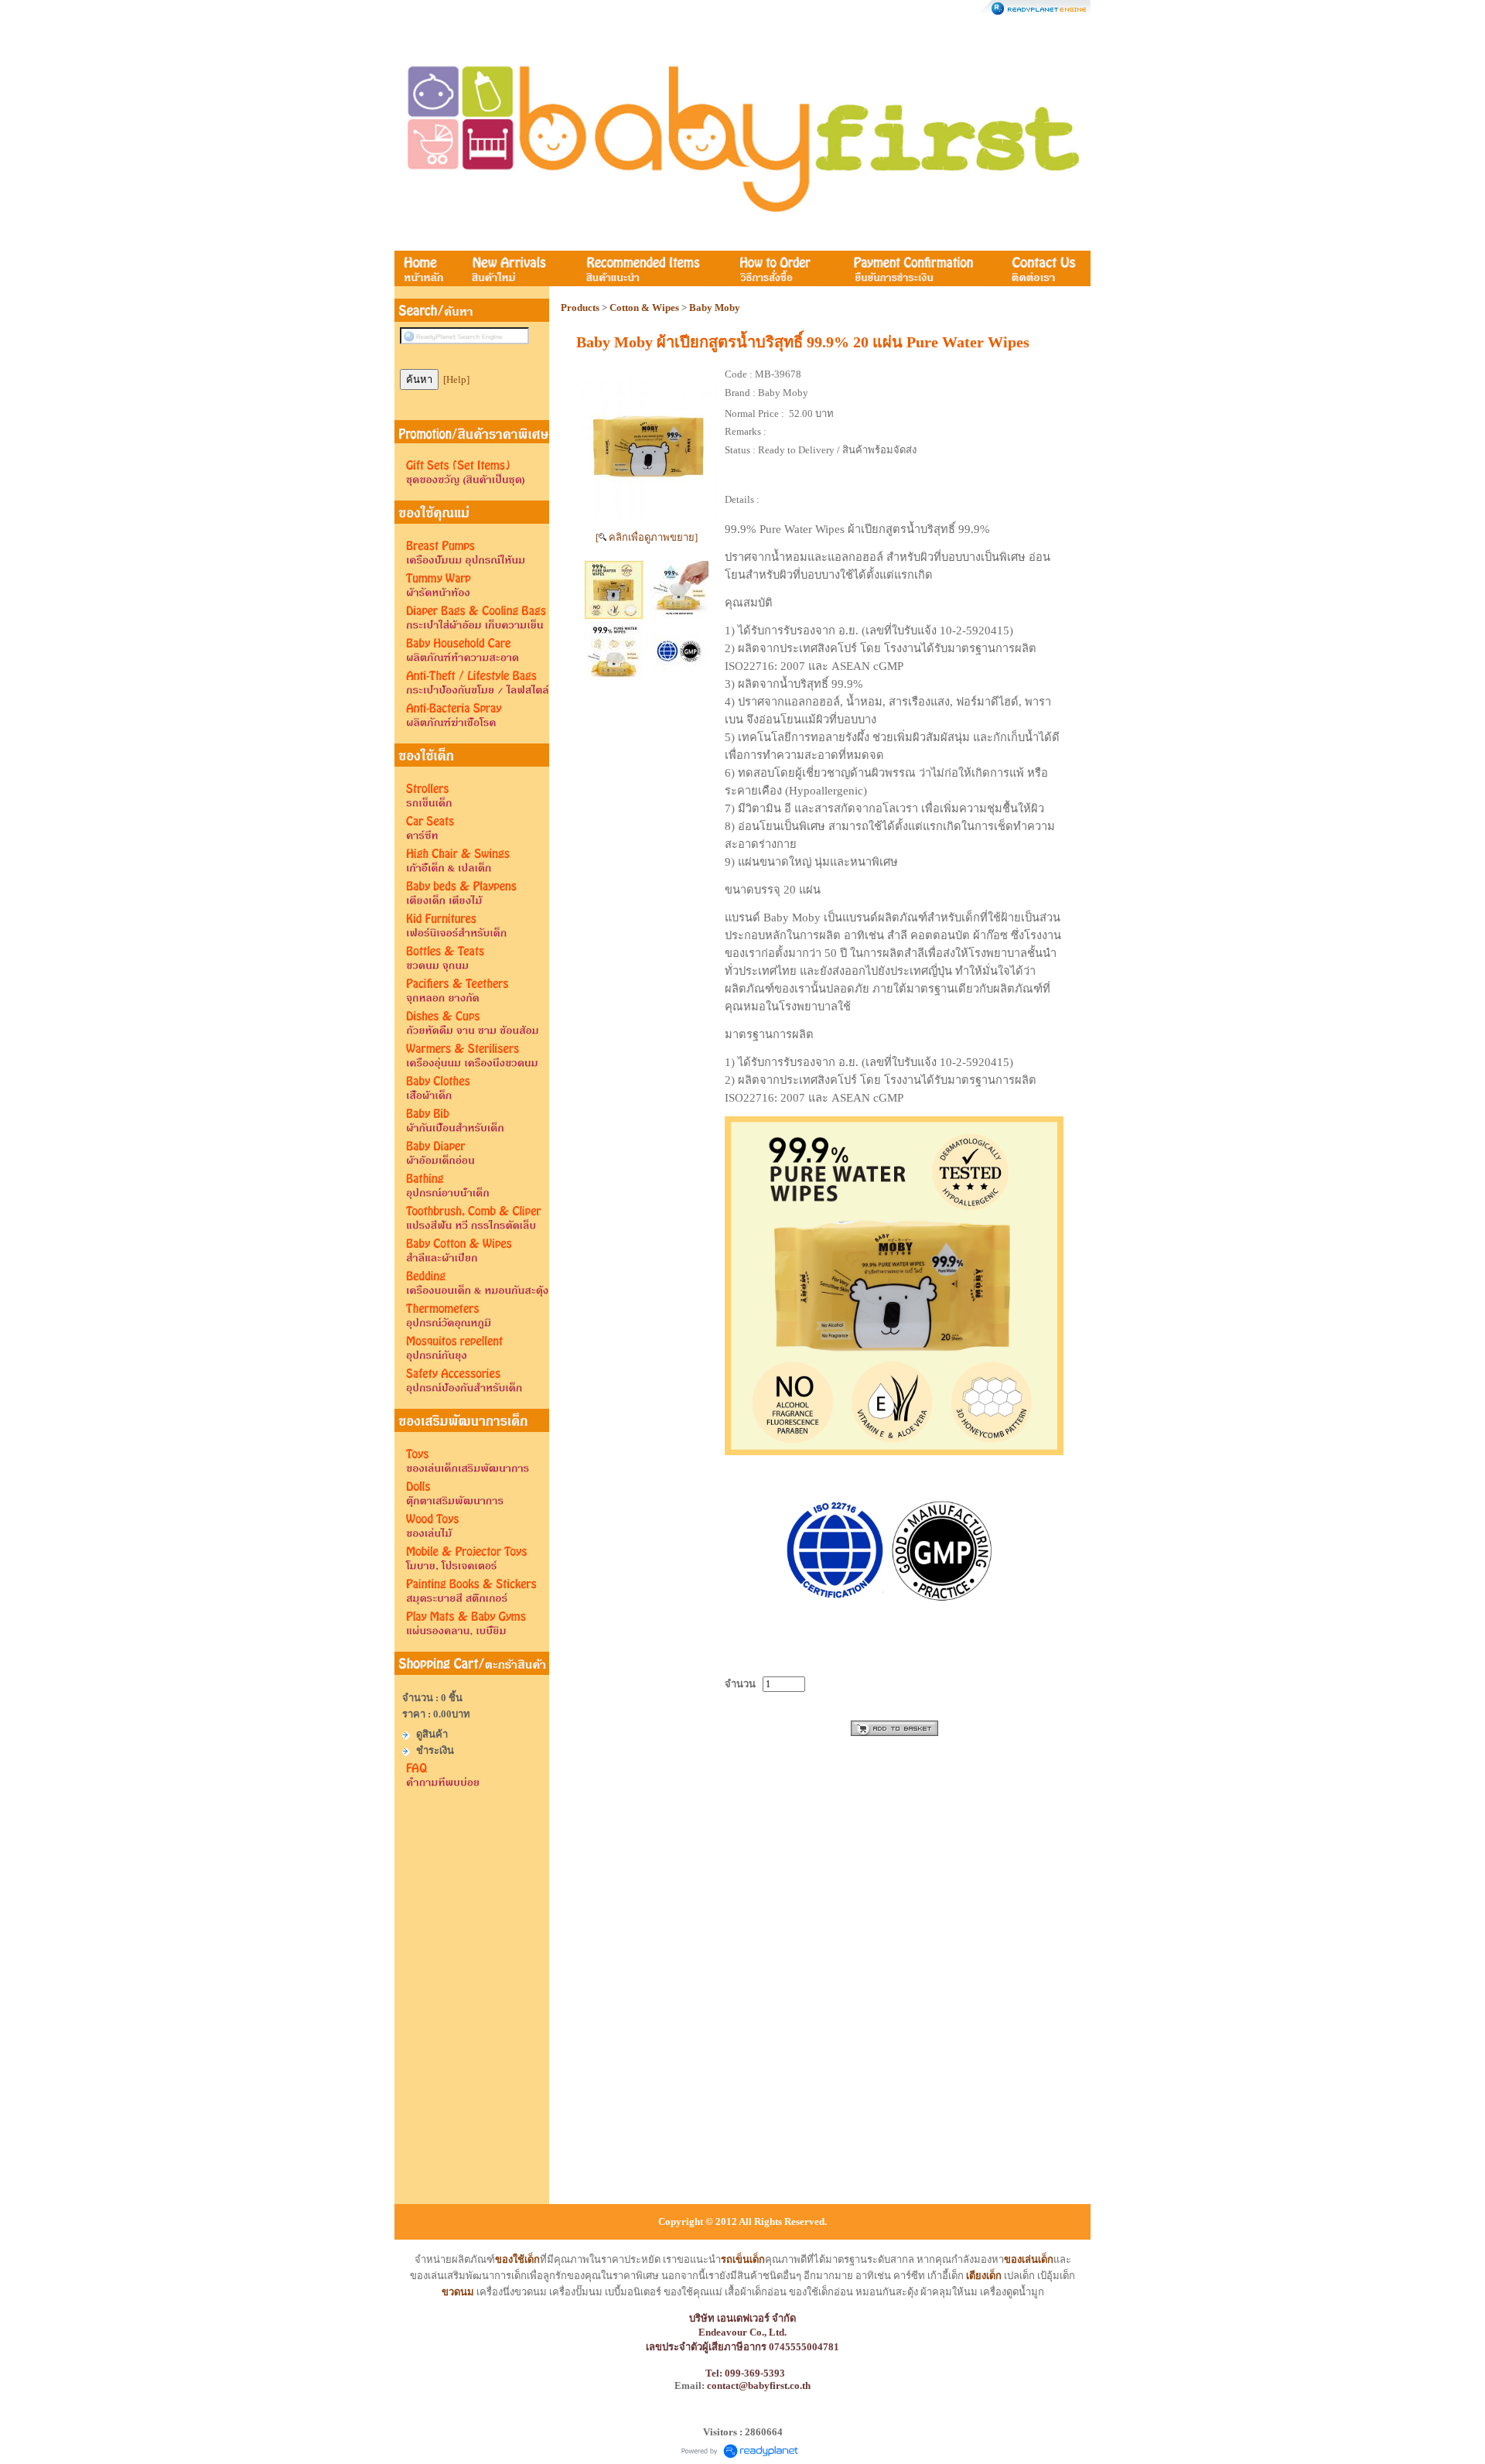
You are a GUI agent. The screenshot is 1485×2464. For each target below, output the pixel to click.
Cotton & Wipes (644, 308)
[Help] (456, 379)
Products (580, 308)
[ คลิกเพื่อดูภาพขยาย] (647, 537)
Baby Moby (715, 308)
